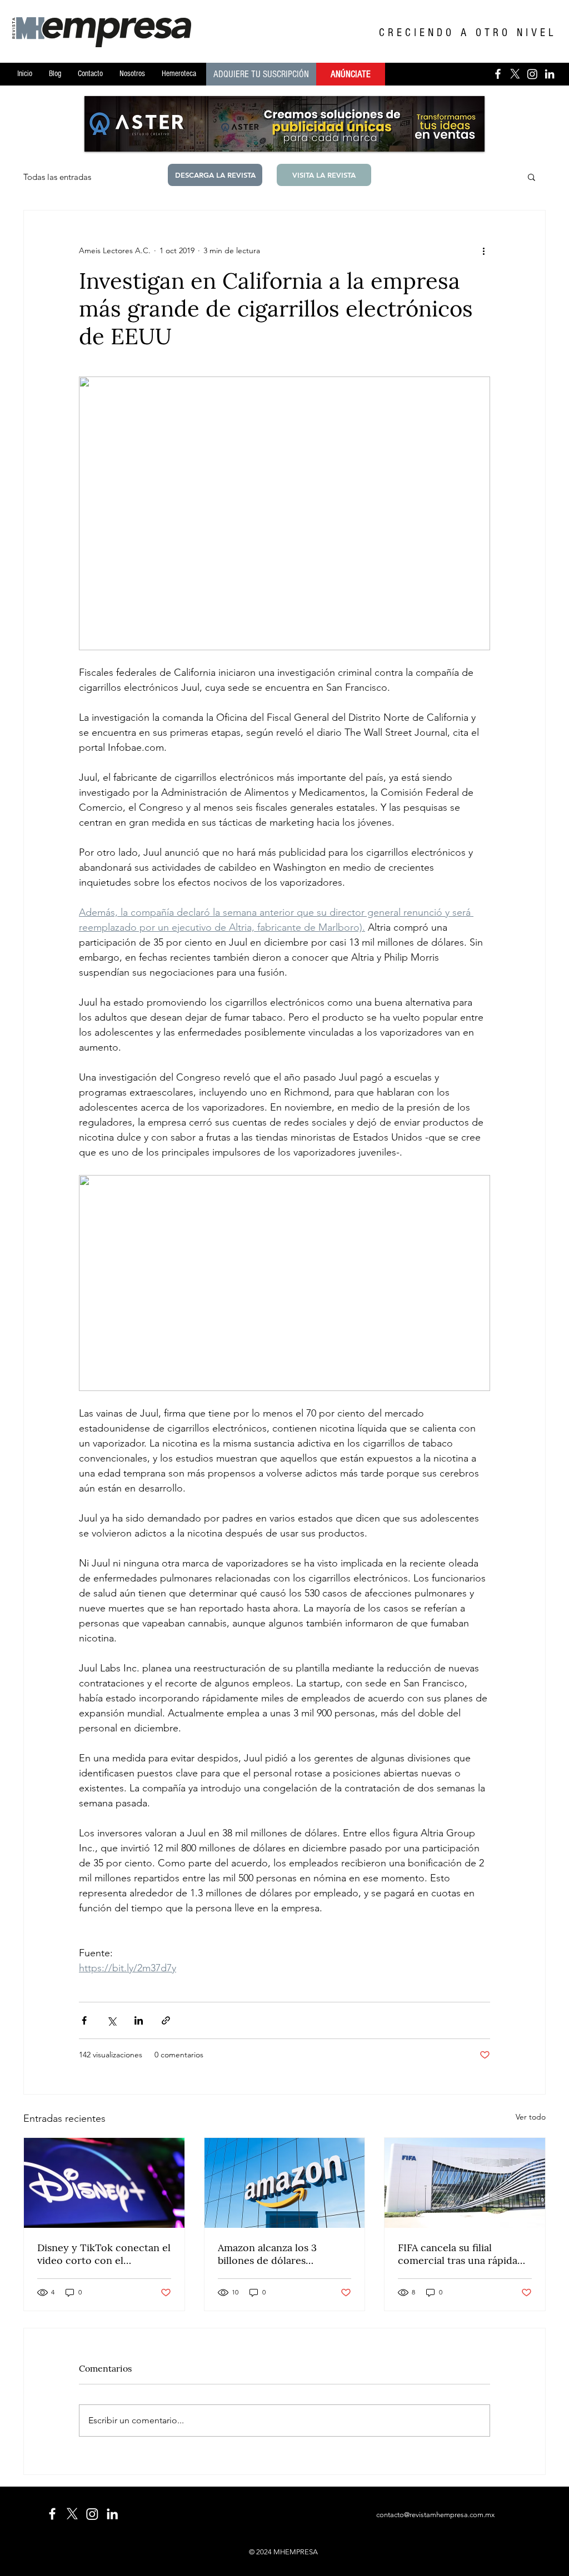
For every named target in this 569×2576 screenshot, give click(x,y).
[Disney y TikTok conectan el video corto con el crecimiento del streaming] (104, 2183)
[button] (531, 177)
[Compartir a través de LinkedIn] (139, 2020)
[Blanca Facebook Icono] (498, 74)
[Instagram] (532, 74)
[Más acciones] (483, 250)
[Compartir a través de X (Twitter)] (111, 2020)
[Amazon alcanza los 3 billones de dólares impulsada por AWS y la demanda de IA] (285, 2183)
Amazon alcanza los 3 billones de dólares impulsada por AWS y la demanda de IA (273, 2254)
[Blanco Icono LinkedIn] (550, 74)
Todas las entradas (57, 177)
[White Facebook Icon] (52, 2514)
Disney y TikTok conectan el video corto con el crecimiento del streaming (104, 2254)
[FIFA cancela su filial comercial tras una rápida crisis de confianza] (465, 2183)
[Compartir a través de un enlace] (166, 2020)
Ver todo (531, 2117)
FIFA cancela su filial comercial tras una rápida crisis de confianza (458, 2254)
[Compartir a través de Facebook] (84, 2020)
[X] (515, 74)
